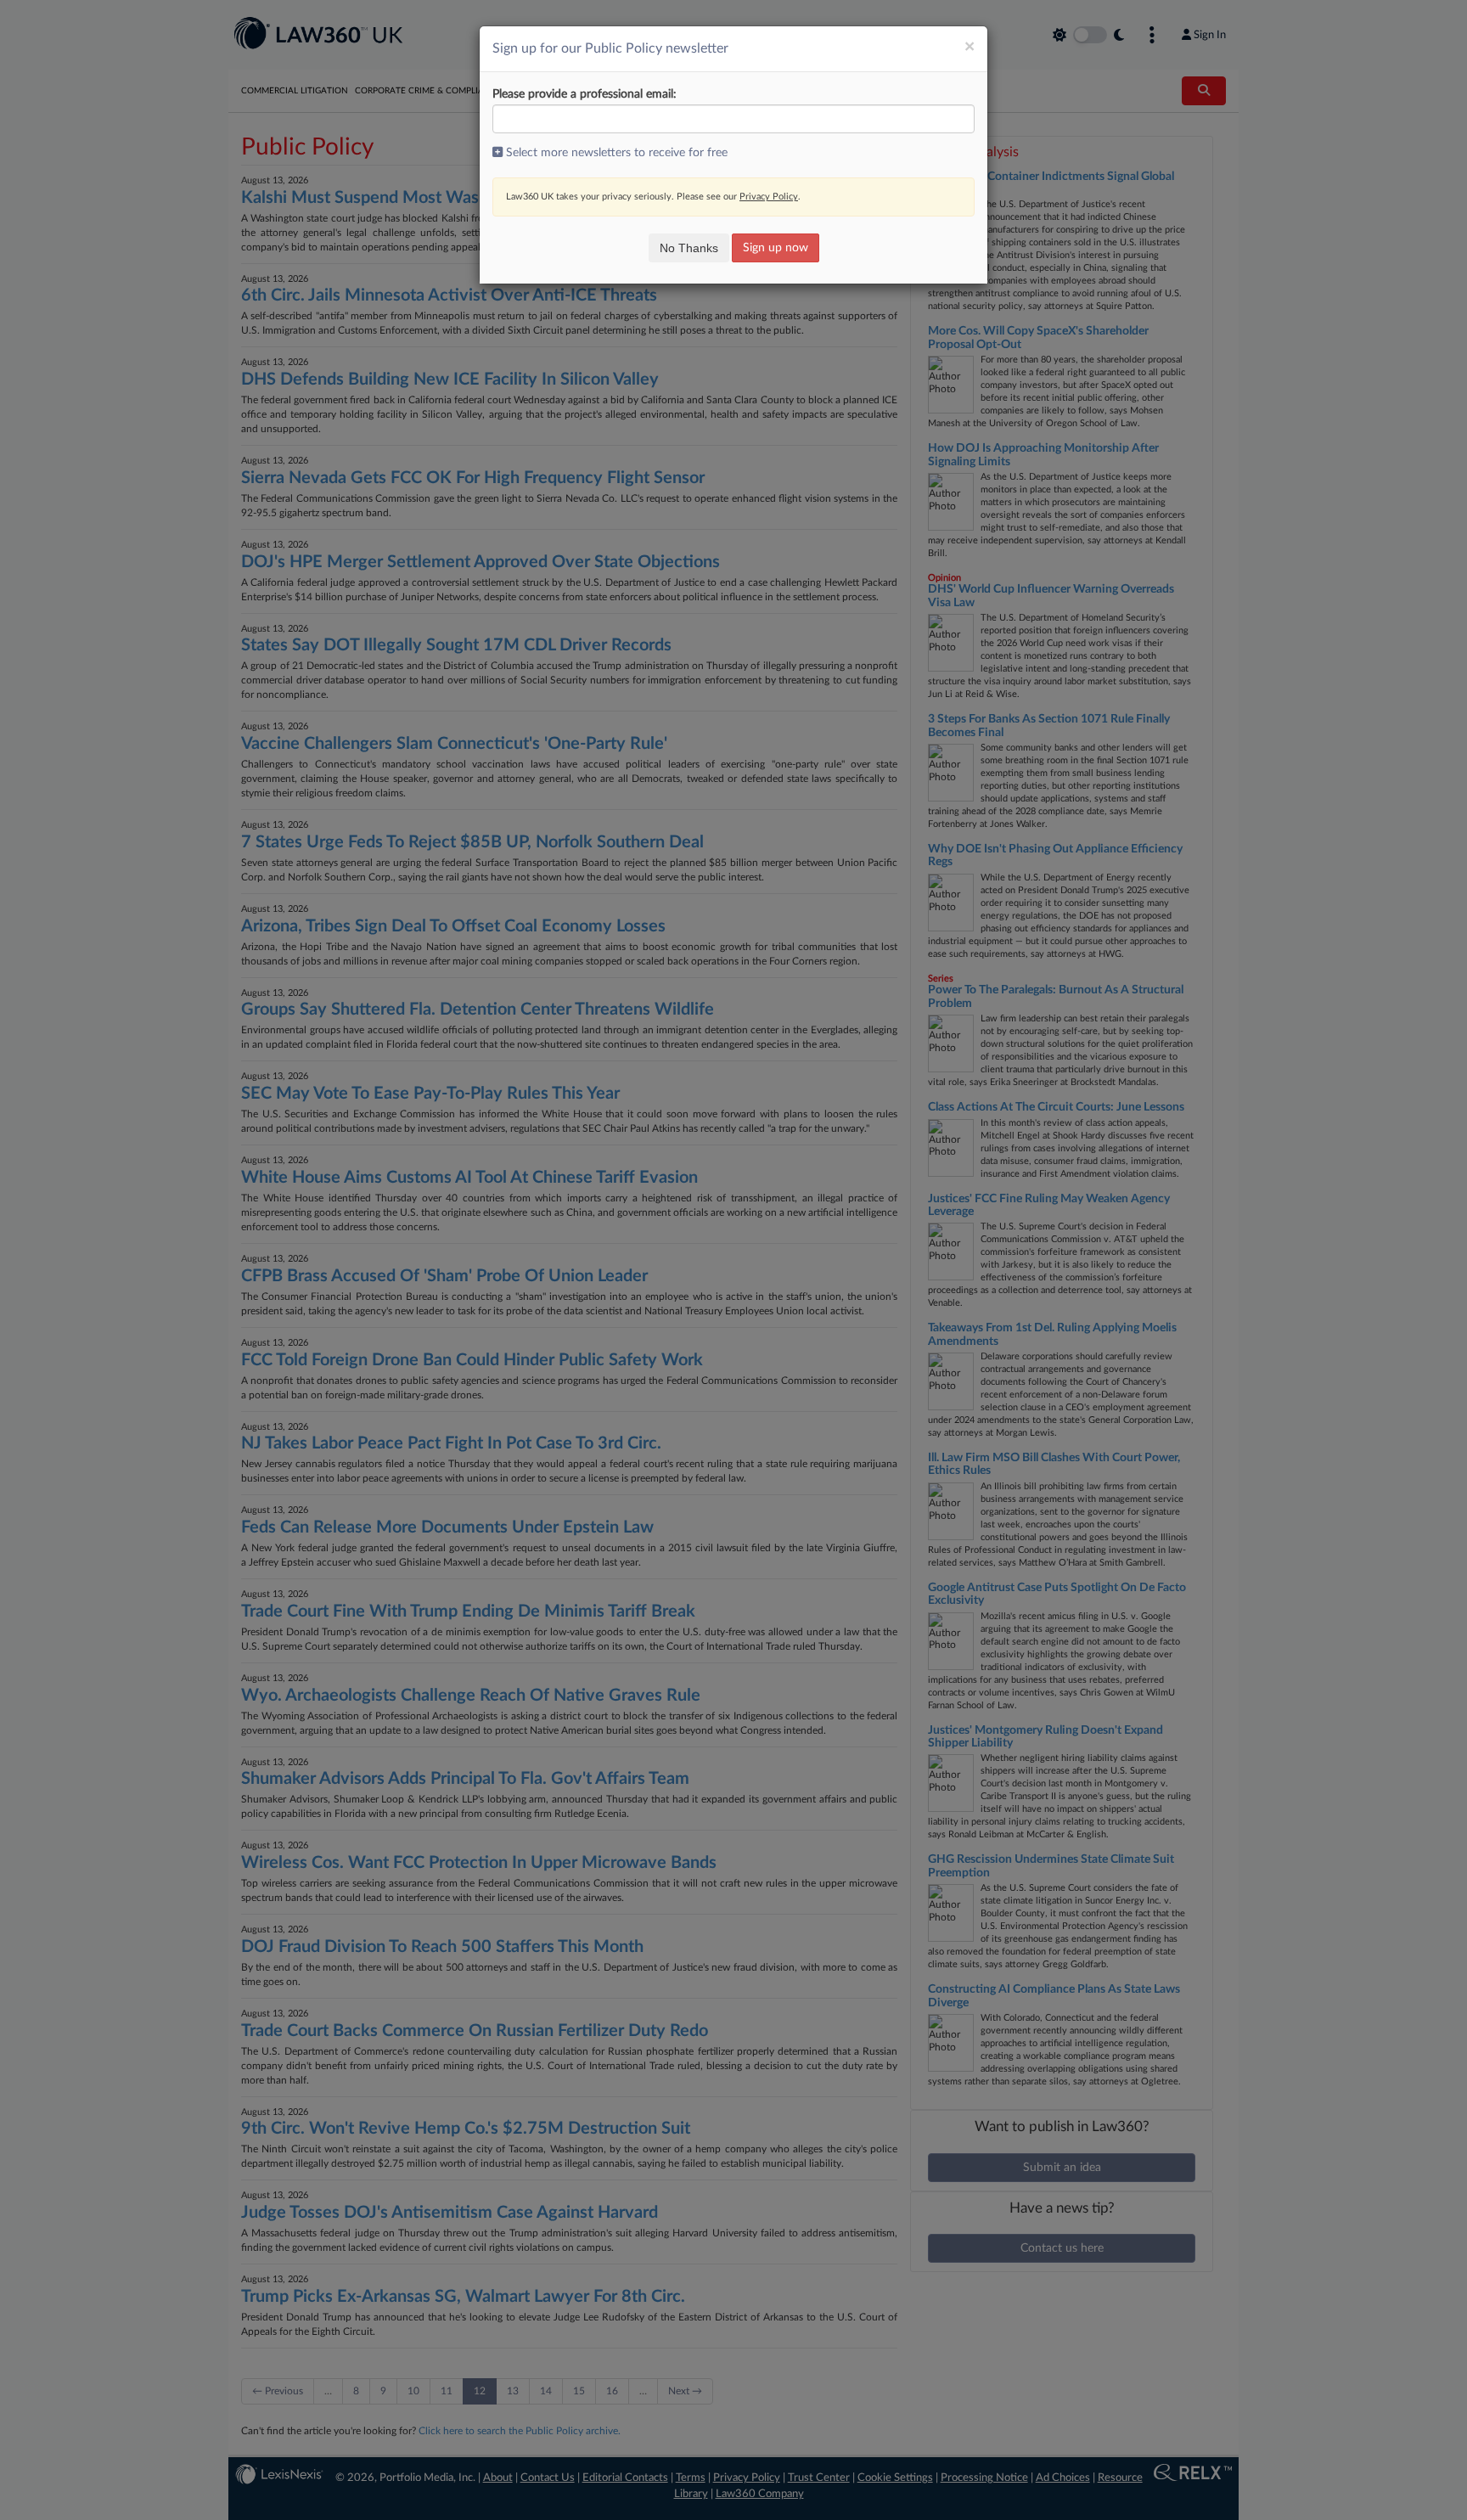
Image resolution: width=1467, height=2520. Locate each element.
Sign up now (776, 248)
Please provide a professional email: (585, 94)
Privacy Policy (769, 197)
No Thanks (689, 248)
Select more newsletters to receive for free (615, 153)
